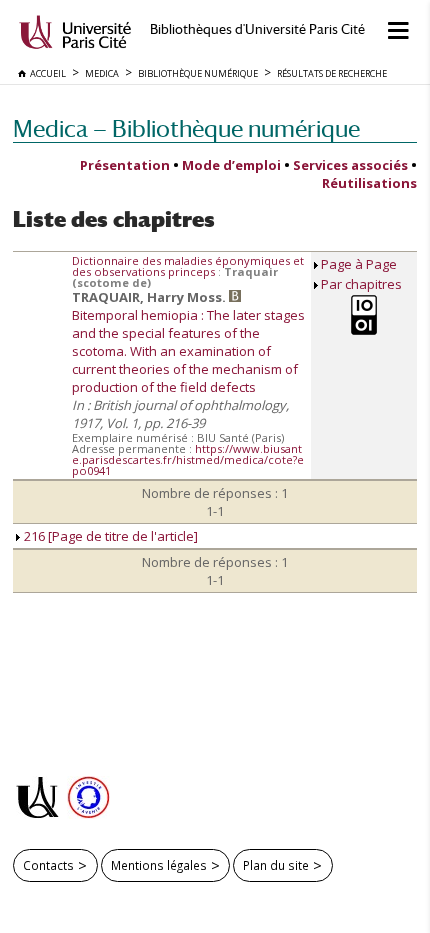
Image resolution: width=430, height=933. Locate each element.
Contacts (48, 865)
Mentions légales (159, 865)
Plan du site (276, 865)
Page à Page (359, 264)
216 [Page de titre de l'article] (109, 536)
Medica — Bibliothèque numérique (186, 128)
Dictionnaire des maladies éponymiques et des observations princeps (188, 266)
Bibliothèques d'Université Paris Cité (257, 29)
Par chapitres (361, 284)
